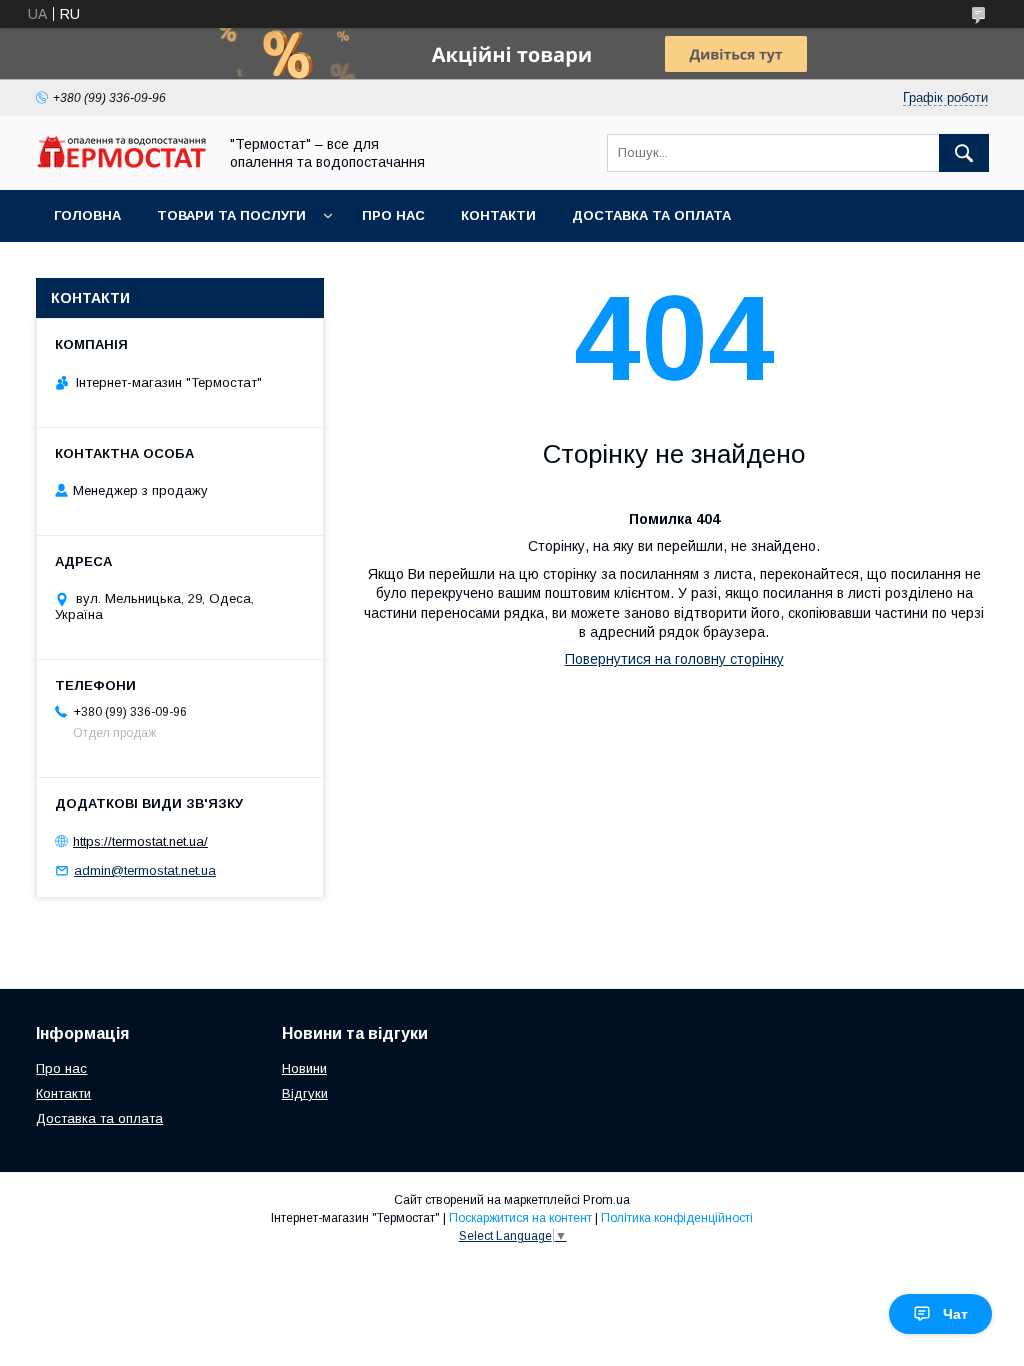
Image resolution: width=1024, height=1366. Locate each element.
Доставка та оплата (651, 215)
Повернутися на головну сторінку (674, 659)
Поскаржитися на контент (520, 1218)
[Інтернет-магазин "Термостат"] (121, 163)
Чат (955, 1314)
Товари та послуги (231, 215)
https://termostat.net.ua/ (140, 841)
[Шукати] (964, 153)
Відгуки (305, 1093)
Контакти (498, 215)
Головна (87, 215)
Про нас (393, 215)
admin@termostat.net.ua (145, 870)
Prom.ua (606, 1200)
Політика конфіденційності (677, 1218)
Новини (304, 1068)
